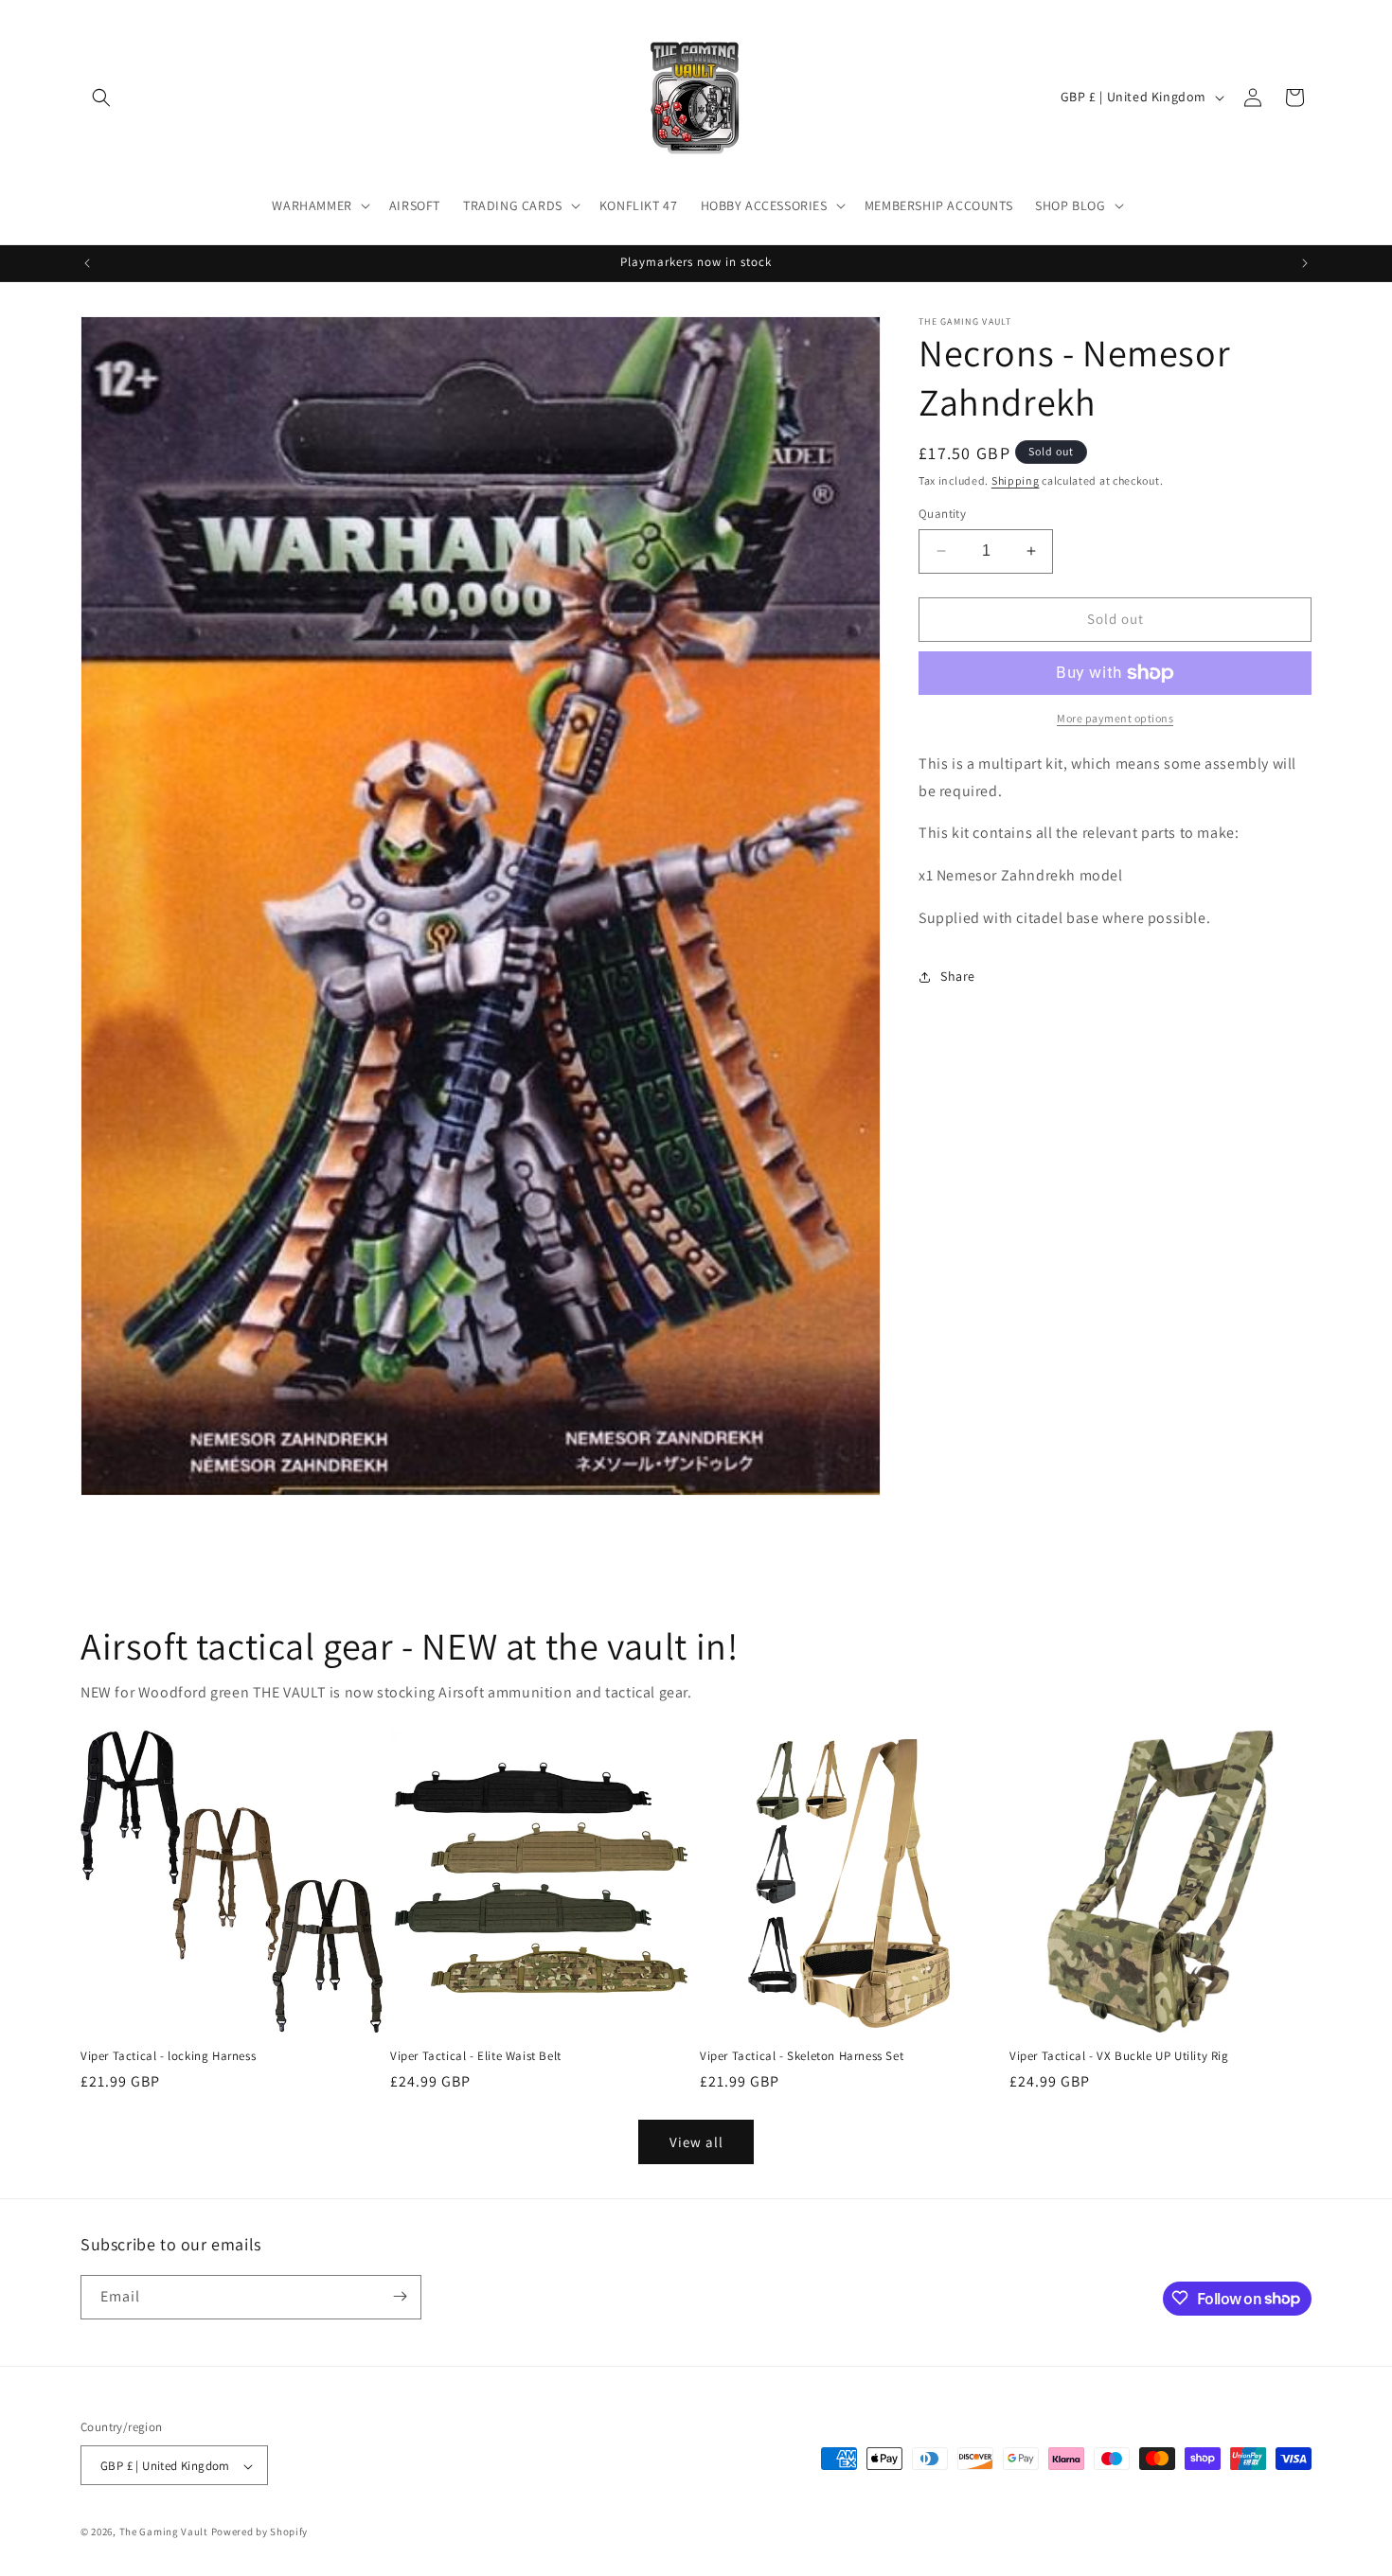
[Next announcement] (1305, 263)
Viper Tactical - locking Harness (168, 2056)
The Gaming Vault (164, 2532)
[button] (101, 98)
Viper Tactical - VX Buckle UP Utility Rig (1119, 2056)
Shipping (1016, 480)
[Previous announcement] (87, 263)
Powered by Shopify (260, 2532)
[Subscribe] (400, 2296)
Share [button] (958, 976)
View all (696, 2141)
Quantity (942, 514)
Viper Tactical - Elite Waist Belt (476, 2056)
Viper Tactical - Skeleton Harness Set (802, 2056)
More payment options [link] (1115, 718)
